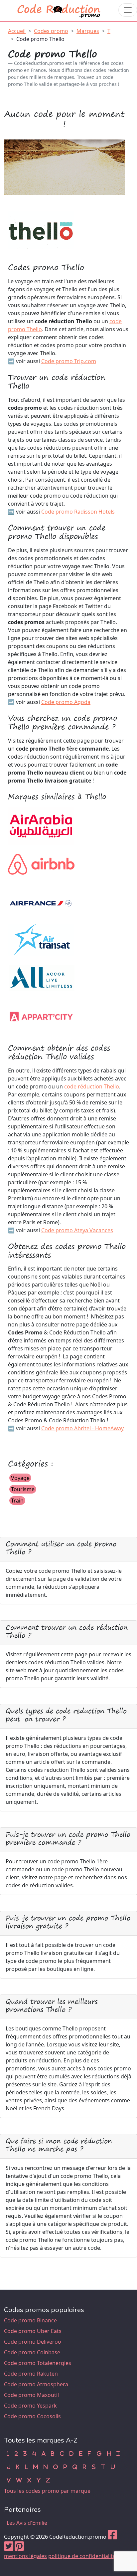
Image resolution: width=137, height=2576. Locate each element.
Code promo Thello (40, 39)
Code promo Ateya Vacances (77, 1230)
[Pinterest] (19, 2548)
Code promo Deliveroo (33, 2342)
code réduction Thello (92, 1086)
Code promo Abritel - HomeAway (82, 1428)
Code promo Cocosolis (32, 2416)
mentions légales (25, 2556)
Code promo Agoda (66, 702)
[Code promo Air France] (41, 901)
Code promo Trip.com (69, 361)
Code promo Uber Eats (33, 2331)
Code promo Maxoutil (31, 2395)
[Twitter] (9, 2548)
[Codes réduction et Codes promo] (59, 10)
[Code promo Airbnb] (41, 863)
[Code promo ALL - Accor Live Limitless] (41, 978)
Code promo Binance (30, 2320)
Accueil (17, 31)
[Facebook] (112, 2537)
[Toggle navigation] (128, 10)
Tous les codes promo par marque (47, 2491)
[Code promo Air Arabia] (41, 825)
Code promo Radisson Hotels (78, 512)
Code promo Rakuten (31, 2374)
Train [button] (17, 1501)
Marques (88, 31)
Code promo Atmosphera (36, 2384)
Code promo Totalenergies (38, 2363)
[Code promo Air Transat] (41, 940)
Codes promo (51, 31)
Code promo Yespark (30, 2406)
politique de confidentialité (82, 2556)
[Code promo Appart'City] (41, 1016)
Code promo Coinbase (32, 2352)
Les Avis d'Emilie (27, 2523)
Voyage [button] (20, 1478)
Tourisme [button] (23, 1489)
